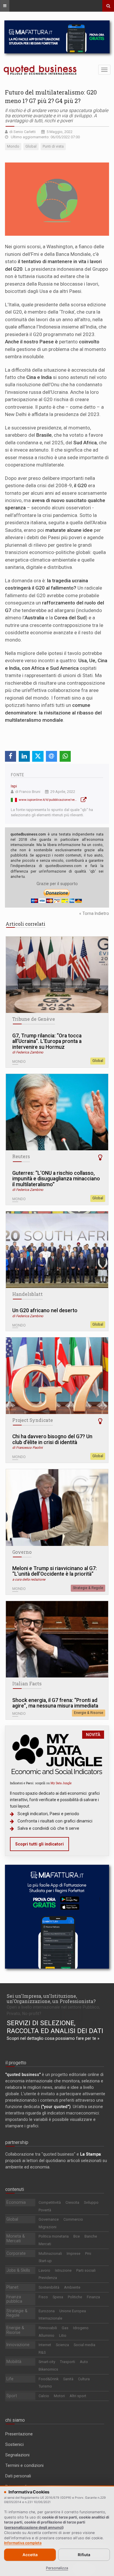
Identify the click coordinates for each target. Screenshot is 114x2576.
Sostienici (14, 2444)
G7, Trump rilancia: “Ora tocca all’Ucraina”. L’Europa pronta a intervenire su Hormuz (47, 1041)
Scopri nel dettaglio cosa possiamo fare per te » (53, 2038)
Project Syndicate (33, 1420)
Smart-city (47, 2362)
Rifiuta (84, 2555)
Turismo (45, 2386)
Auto (84, 2362)
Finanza (93, 2297)
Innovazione (18, 2345)
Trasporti (68, 2362)
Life (10, 2379)
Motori (59, 2396)
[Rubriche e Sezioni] (5, 6)
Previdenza (48, 2278)
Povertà (45, 2210)
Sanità (68, 2379)
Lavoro (44, 2270)
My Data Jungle (61, 1783)
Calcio (44, 2396)
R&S (42, 2352)
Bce (77, 2236)
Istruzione (63, 2270)
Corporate (16, 2253)
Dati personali (18, 2476)
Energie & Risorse (89, 1713)
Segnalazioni (17, 2455)
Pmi (88, 2253)
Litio (63, 2335)
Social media (84, 2345)
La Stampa (90, 2154)
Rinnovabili (48, 2328)
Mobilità (14, 2362)
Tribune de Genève (34, 1019)
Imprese (74, 2253)
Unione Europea (73, 2311)
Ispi (14, 786)
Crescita (72, 2202)
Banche (91, 2236)
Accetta (30, 2555)
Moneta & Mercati (16, 2238)
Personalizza (57, 2568)
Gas (65, 2328)
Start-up (45, 2261)
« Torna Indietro (94, 913)
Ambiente (72, 2287)
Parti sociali (86, 2270)
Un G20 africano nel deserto (45, 1311)
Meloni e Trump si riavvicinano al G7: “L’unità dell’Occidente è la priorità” (55, 1571)
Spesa (58, 2297)
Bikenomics (48, 2369)
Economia (16, 2202)
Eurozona (47, 2311)
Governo (22, 1552)
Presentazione (19, 2434)
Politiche (75, 2297)
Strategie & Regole (88, 1588)
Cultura (84, 2379)
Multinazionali (50, 2253)
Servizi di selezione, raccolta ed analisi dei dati (55, 2027)
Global (98, 1061)
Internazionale (50, 2318)
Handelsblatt (27, 1294)
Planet (12, 2287)
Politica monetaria (54, 2236)
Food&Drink (49, 2379)
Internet (45, 2345)
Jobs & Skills (18, 2270)
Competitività (50, 2202)
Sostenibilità (49, 2287)
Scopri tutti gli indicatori (39, 1844)
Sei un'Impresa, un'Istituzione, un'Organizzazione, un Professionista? (51, 1999)
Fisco (43, 2297)
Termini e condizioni (24, 2465)
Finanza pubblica (14, 2299)
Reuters (21, 1156)
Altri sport (78, 2396)
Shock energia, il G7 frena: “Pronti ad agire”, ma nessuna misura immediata (55, 1703)
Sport (12, 2396)
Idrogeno (81, 2328)
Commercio (73, 2219)
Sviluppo (91, 2202)
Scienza (62, 2345)
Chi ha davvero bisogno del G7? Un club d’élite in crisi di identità (52, 1440)
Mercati (45, 2244)
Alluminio (46, 2335)
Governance (49, 2219)
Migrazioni (47, 2227)
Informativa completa (23, 2543)
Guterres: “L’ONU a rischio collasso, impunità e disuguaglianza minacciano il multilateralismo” (56, 1179)
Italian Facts (27, 1684)
